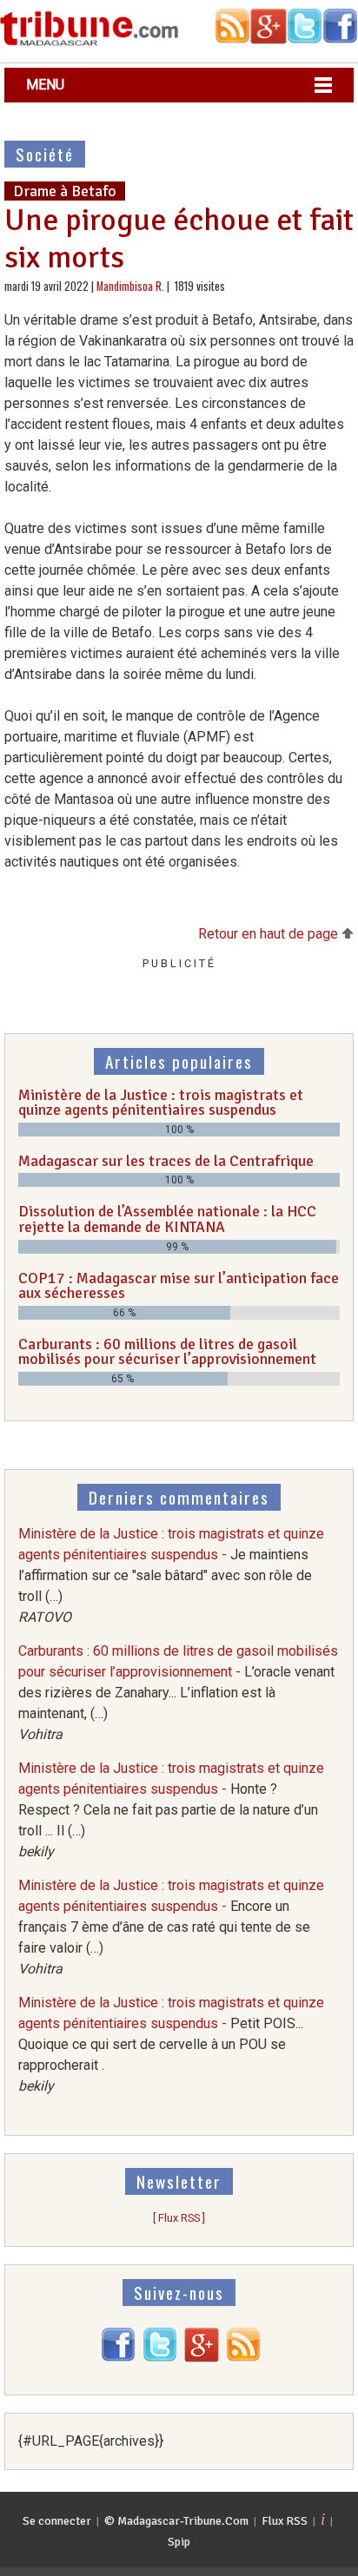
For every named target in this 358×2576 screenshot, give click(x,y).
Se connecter (57, 2521)
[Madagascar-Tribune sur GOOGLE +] (202, 2358)
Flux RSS (285, 2521)
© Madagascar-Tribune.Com (176, 2521)
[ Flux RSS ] (179, 2218)
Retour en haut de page (270, 934)
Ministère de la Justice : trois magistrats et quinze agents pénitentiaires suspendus (161, 1103)
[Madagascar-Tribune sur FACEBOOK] (118, 2358)
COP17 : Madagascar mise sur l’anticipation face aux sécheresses (179, 1286)
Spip (179, 2542)
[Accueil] (89, 43)
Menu (45, 85)
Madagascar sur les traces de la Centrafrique (166, 1161)
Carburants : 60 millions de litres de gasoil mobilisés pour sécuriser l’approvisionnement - (178, 1693)
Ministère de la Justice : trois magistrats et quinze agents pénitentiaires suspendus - (171, 1575)
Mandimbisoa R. (130, 286)
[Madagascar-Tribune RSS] (243, 2358)
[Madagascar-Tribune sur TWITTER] (160, 2358)
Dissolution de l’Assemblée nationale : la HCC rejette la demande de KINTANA (167, 1219)
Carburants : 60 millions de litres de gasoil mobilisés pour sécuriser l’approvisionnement (167, 1352)
